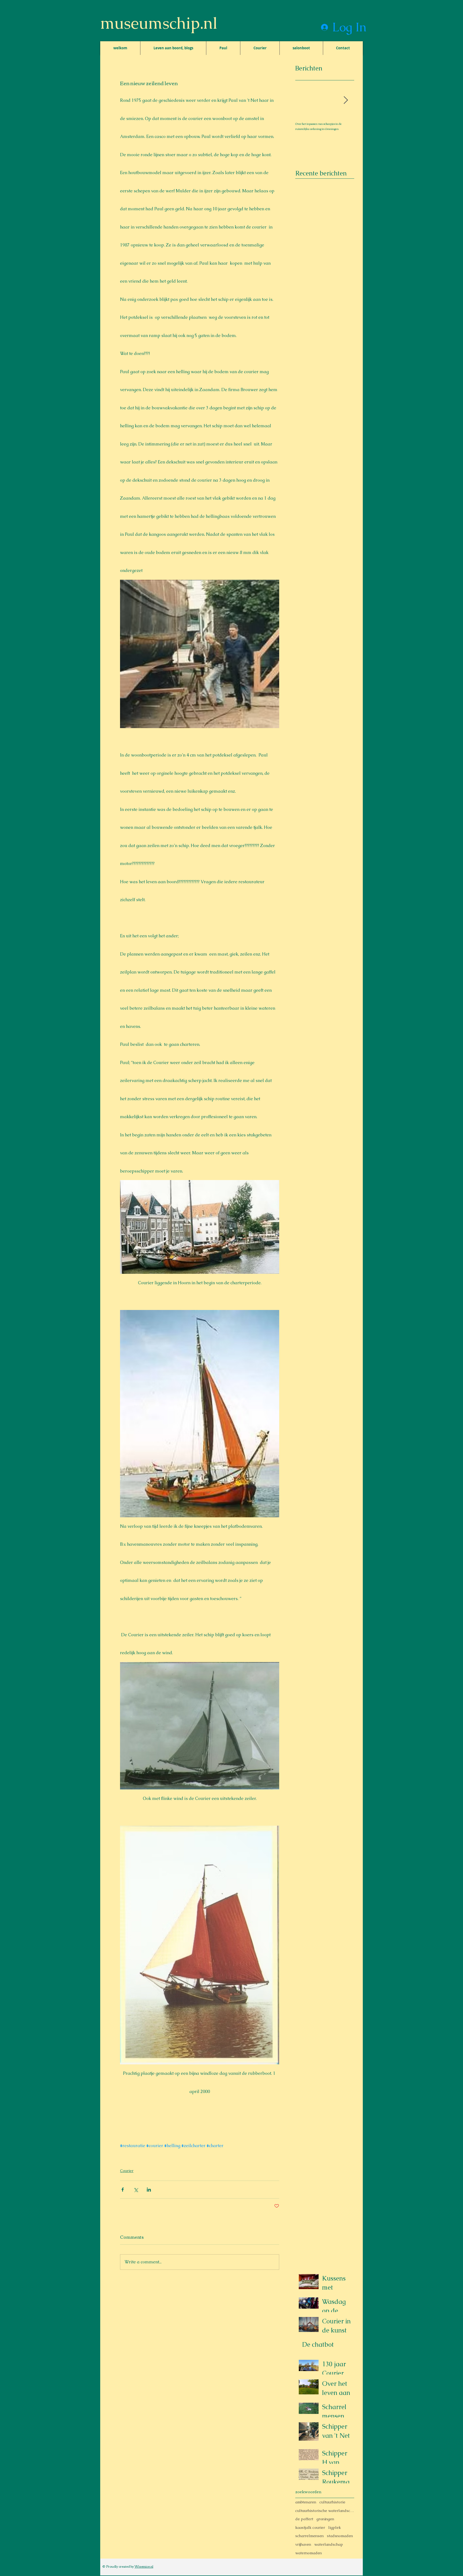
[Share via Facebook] (123, 2190)
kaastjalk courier (310, 2528)
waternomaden (309, 2553)
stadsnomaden (340, 2536)
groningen (325, 2519)
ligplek (335, 2528)
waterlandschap (329, 2544)
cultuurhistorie (332, 2502)
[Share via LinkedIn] (149, 2190)
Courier (127, 2171)
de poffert (304, 2519)
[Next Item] (346, 100)
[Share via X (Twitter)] (136, 2190)
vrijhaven (303, 2544)
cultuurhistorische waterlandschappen (325, 2511)
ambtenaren (306, 2502)
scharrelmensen (309, 2536)
